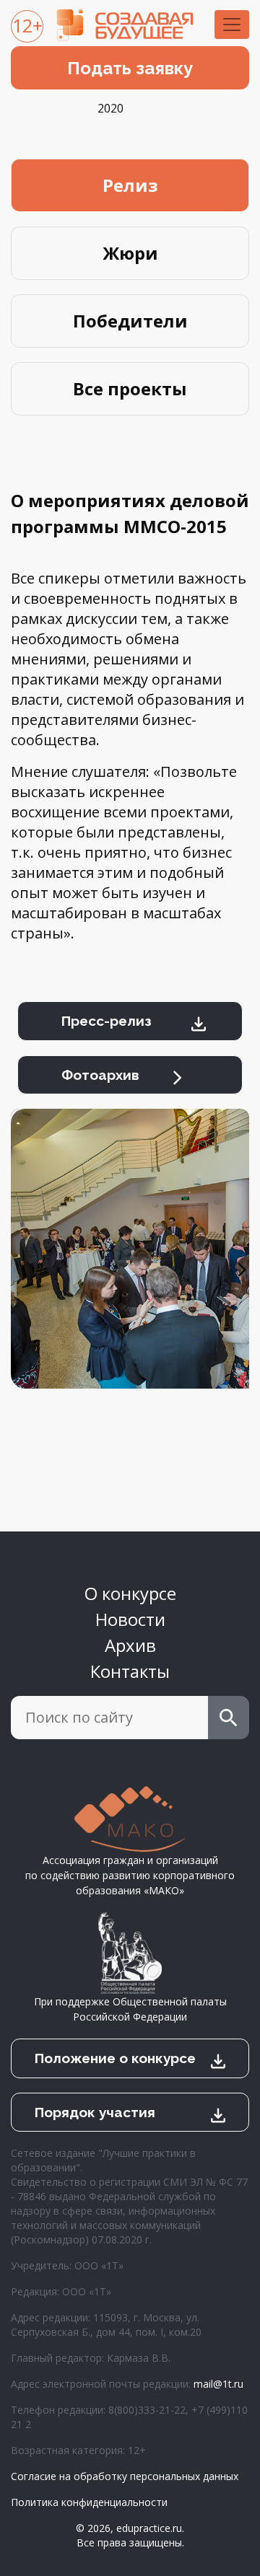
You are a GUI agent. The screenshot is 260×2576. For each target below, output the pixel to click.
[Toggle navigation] (232, 25)
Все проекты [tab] (130, 388)
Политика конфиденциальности (89, 2502)
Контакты (130, 1671)
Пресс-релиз (107, 1021)
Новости (130, 1619)
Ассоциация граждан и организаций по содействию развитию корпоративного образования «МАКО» (130, 1875)
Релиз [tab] (130, 185)
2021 (240, 108)
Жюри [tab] (130, 253)
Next (242, 1270)
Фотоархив (100, 1075)
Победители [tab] (130, 321)
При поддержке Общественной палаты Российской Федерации (130, 2009)
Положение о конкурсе (115, 2058)
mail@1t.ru (218, 2384)
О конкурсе (130, 1593)
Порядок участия (95, 2112)
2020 (110, 108)
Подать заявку (130, 68)
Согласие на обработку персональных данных (125, 2476)
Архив (130, 1645)
